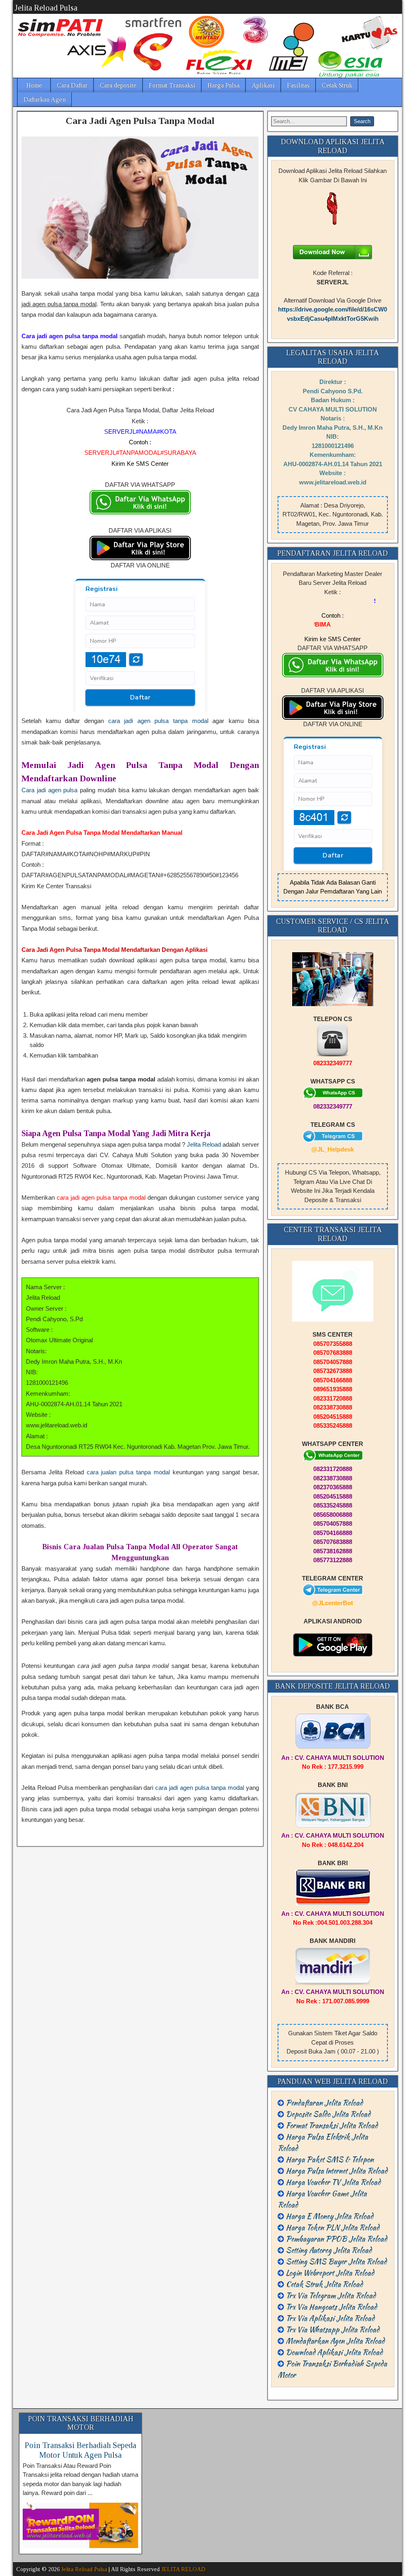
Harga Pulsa (224, 85)
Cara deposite (118, 85)
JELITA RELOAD (183, 2569)
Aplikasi (263, 85)
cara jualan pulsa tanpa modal (128, 1472)
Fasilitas (298, 85)
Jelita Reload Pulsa (46, 8)
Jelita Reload (204, 1144)
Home (34, 85)
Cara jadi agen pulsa (49, 790)
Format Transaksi (172, 85)
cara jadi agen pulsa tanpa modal (158, 721)
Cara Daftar (72, 85)
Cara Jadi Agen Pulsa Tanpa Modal (140, 121)
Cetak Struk (337, 85)
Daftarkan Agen (45, 99)
